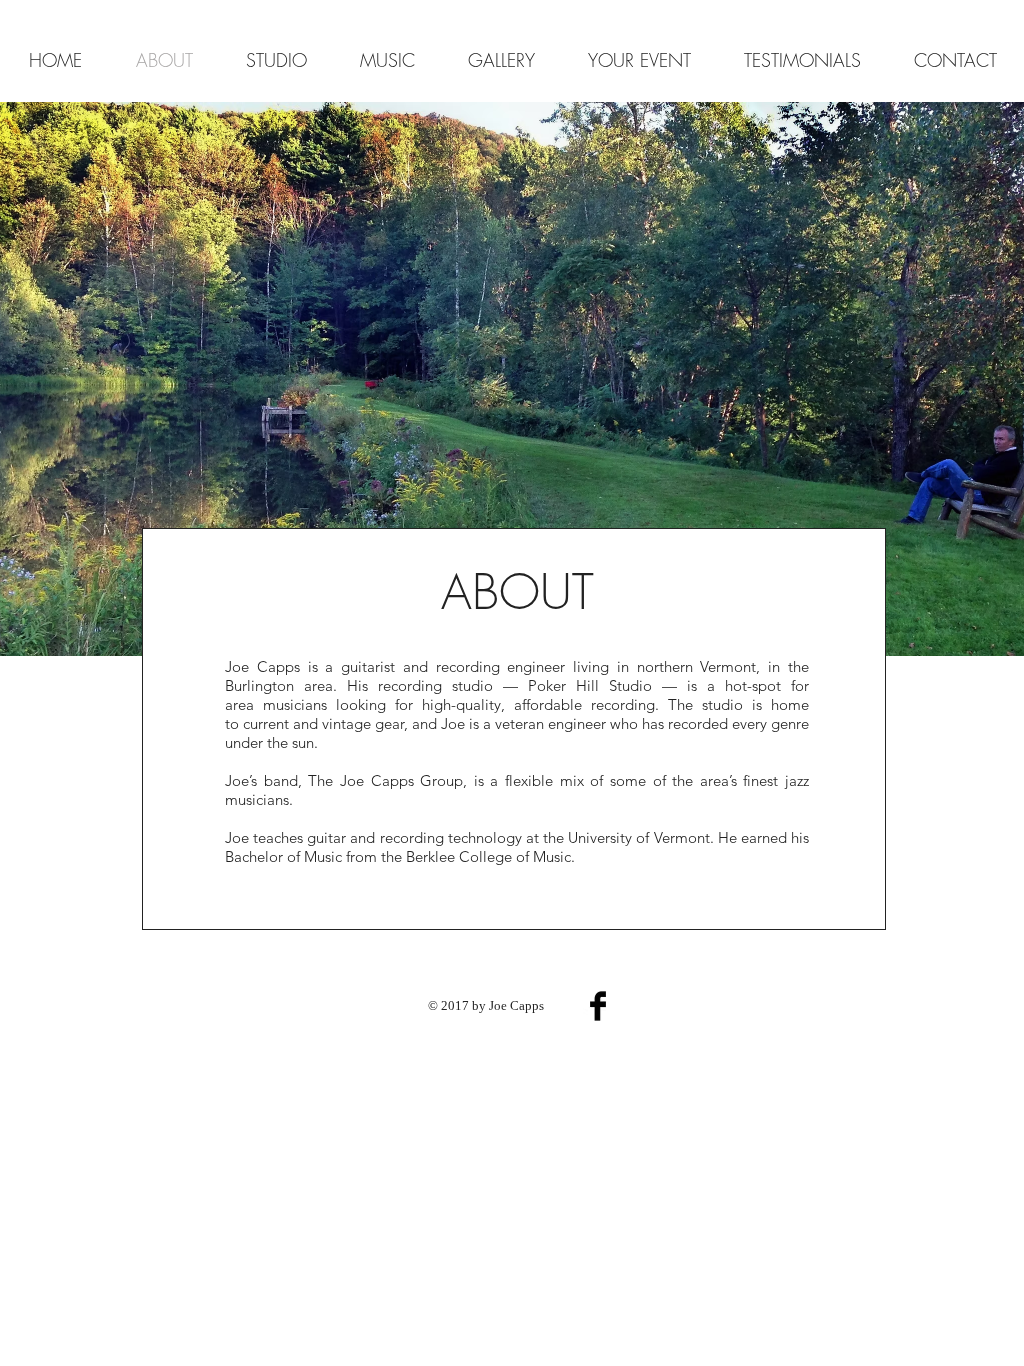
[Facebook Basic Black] (598, 1006)
